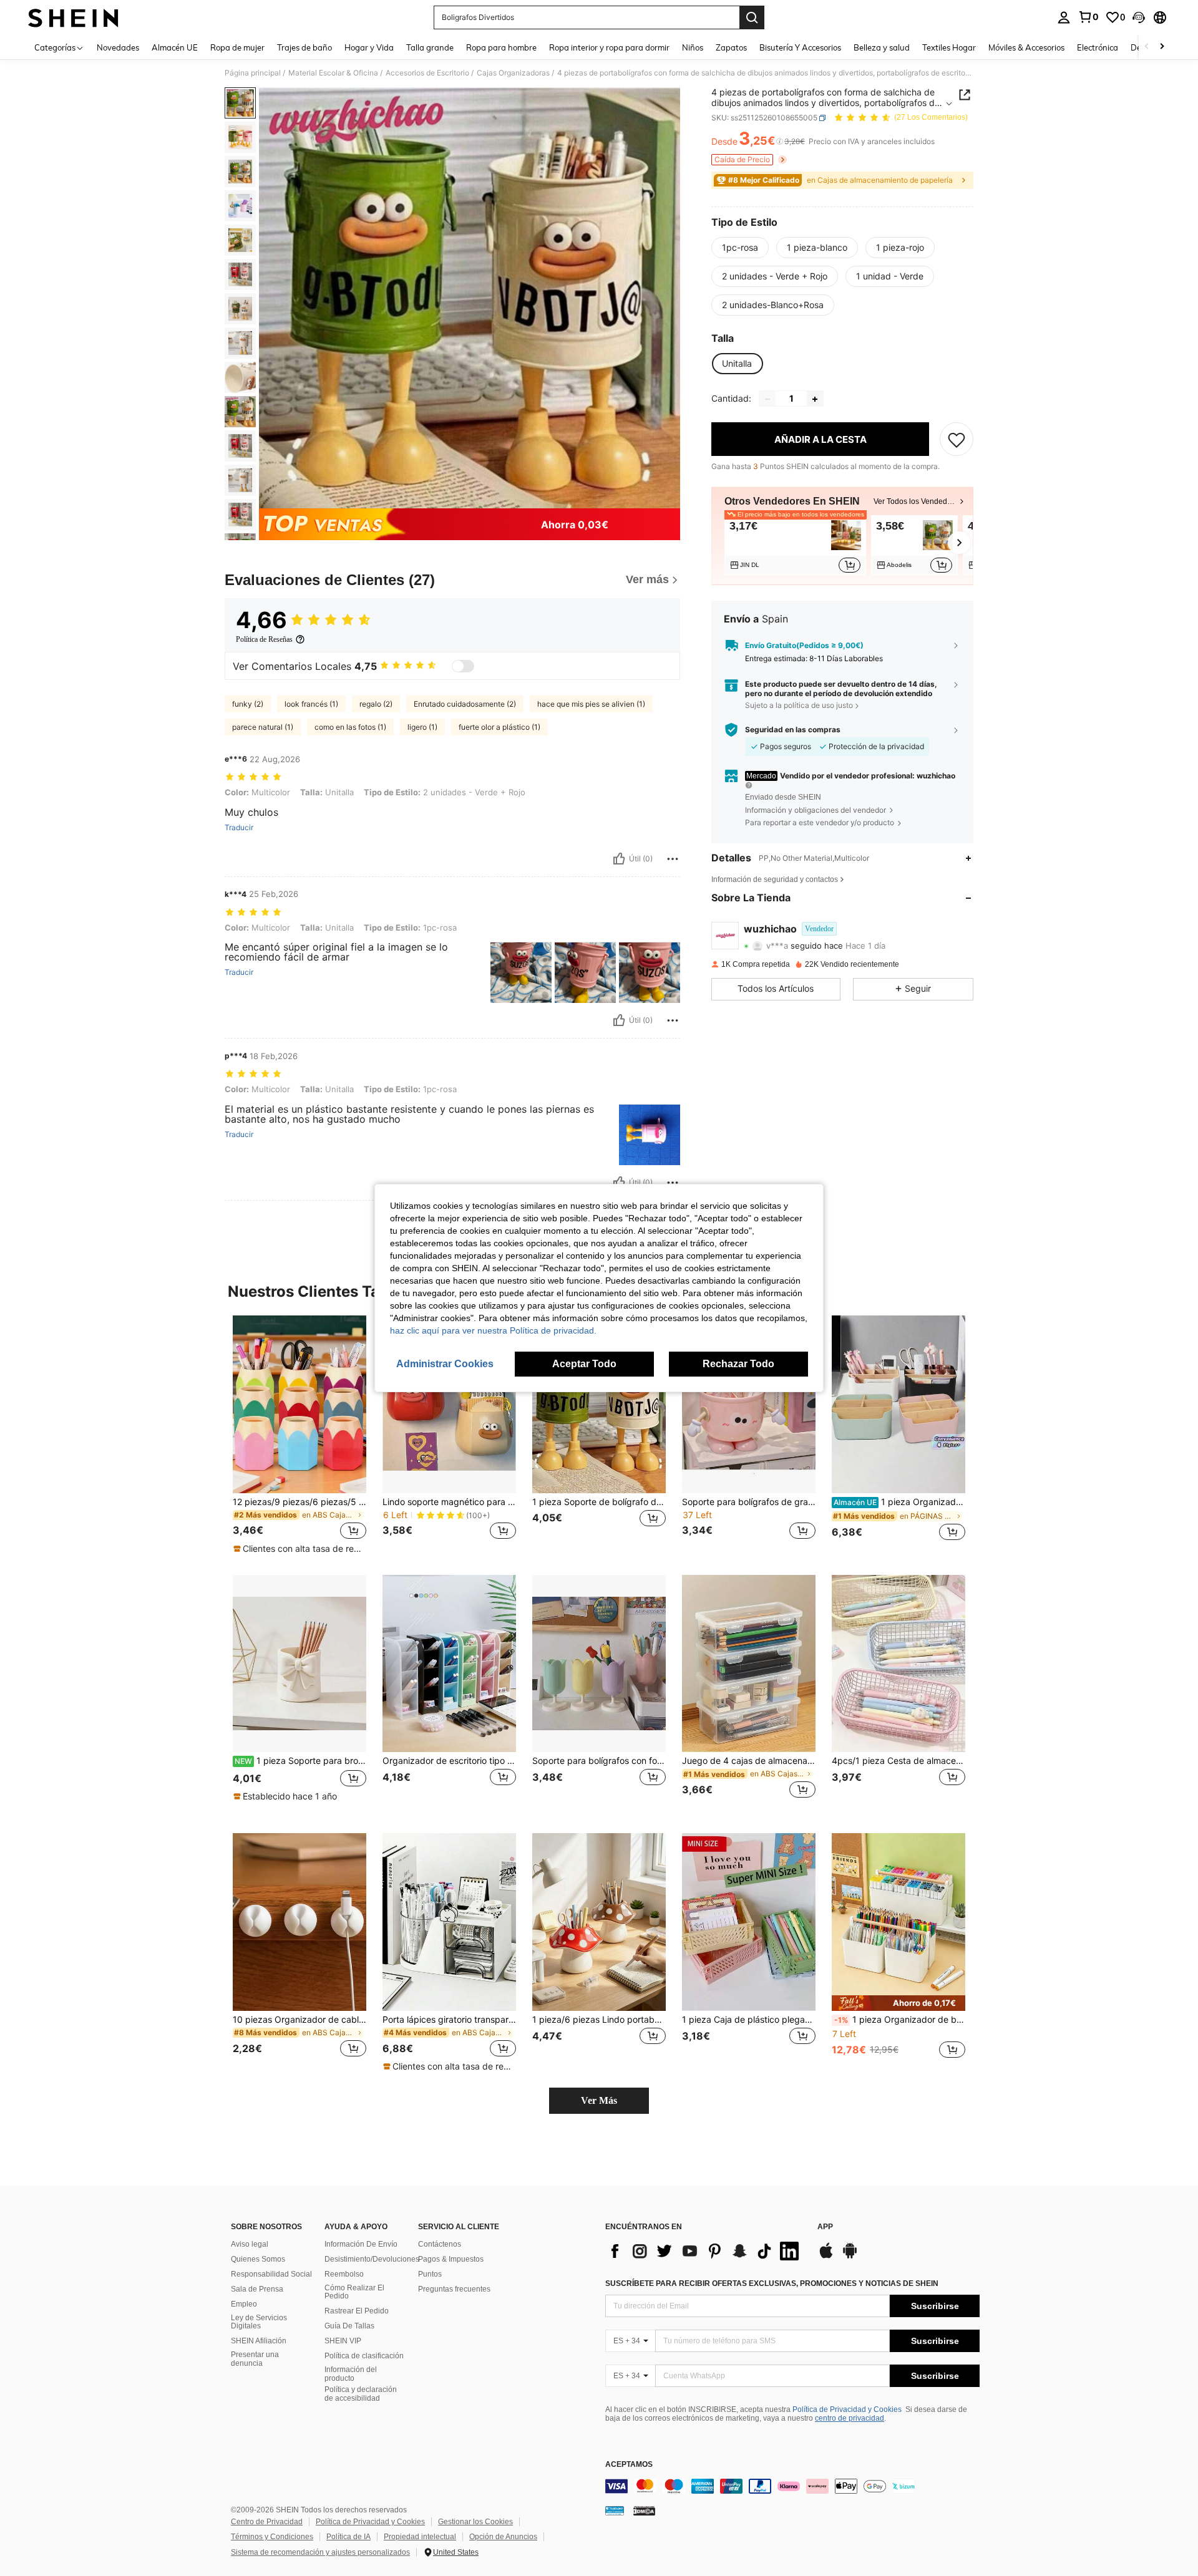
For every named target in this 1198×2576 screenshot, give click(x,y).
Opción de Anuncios (503, 2537)
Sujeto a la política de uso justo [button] (799, 705)
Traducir (239, 828)
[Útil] (619, 859)
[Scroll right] (1162, 47)
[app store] (826, 2257)
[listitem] (795, 545)
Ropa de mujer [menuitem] (237, 47)
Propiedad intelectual (420, 2537)
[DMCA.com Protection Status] (644, 2510)
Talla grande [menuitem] (430, 47)
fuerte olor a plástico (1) (499, 727)
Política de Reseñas (264, 639)
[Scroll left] (1147, 47)
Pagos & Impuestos (451, 2259)
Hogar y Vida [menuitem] (369, 47)
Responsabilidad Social (271, 2274)
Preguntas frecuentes (454, 2289)
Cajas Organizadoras (513, 73)
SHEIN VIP (343, 2341)
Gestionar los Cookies (475, 2522)
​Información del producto (351, 2374)
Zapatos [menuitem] (731, 47)
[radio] (740, 248)
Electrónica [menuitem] (1098, 47)
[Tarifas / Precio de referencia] (780, 142)
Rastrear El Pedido (357, 2311)
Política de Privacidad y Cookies (847, 2409)
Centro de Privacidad (267, 2522)
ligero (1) (422, 727)
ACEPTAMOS (629, 2465)
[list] (705, 2251)
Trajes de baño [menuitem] (304, 47)
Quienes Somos (258, 2259)
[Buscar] (752, 17)
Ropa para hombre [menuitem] (501, 47)
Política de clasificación (364, 2356)
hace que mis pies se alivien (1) (591, 704)
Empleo (244, 2304)
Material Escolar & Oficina (333, 73)
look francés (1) (311, 704)
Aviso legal (250, 2244)
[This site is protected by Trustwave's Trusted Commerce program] (615, 2510)
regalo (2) (376, 704)
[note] (299, 1549)
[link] (1088, 17)
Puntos (430, 2274)
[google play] (850, 2257)
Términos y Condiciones (272, 2537)
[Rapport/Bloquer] (673, 859)
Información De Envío (361, 2244)
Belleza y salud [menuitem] (882, 47)
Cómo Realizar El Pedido (354, 2292)
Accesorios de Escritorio (427, 73)
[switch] (463, 666)
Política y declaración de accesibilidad (361, 2394)
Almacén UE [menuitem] (175, 47)
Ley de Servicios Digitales (259, 2322)
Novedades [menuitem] (118, 47)
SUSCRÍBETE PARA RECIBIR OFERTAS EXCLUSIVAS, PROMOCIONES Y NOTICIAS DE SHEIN (772, 2283)
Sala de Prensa (257, 2289)
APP (825, 2227)
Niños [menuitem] (693, 47)
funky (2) (248, 704)
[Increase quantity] (815, 399)
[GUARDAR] (957, 440)
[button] (1139, 17)
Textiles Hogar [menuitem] (949, 47)
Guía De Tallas (349, 2326)
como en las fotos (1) (350, 727)
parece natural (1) (263, 727)
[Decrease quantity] (767, 399)
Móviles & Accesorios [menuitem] (1026, 47)
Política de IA (348, 2537)
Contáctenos (440, 2244)
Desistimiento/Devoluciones (372, 2259)
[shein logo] (73, 17)
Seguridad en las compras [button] (793, 730)
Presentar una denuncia (255, 2359)
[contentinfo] (792, 2486)
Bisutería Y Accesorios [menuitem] (800, 47)
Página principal (253, 73)
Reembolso (344, 2274)
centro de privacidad (850, 2418)
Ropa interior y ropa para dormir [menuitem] (609, 47)
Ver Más (599, 2100)
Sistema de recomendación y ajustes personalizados (320, 2552)
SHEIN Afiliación (259, 2341)
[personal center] (1064, 17)
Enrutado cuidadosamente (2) (465, 704)
